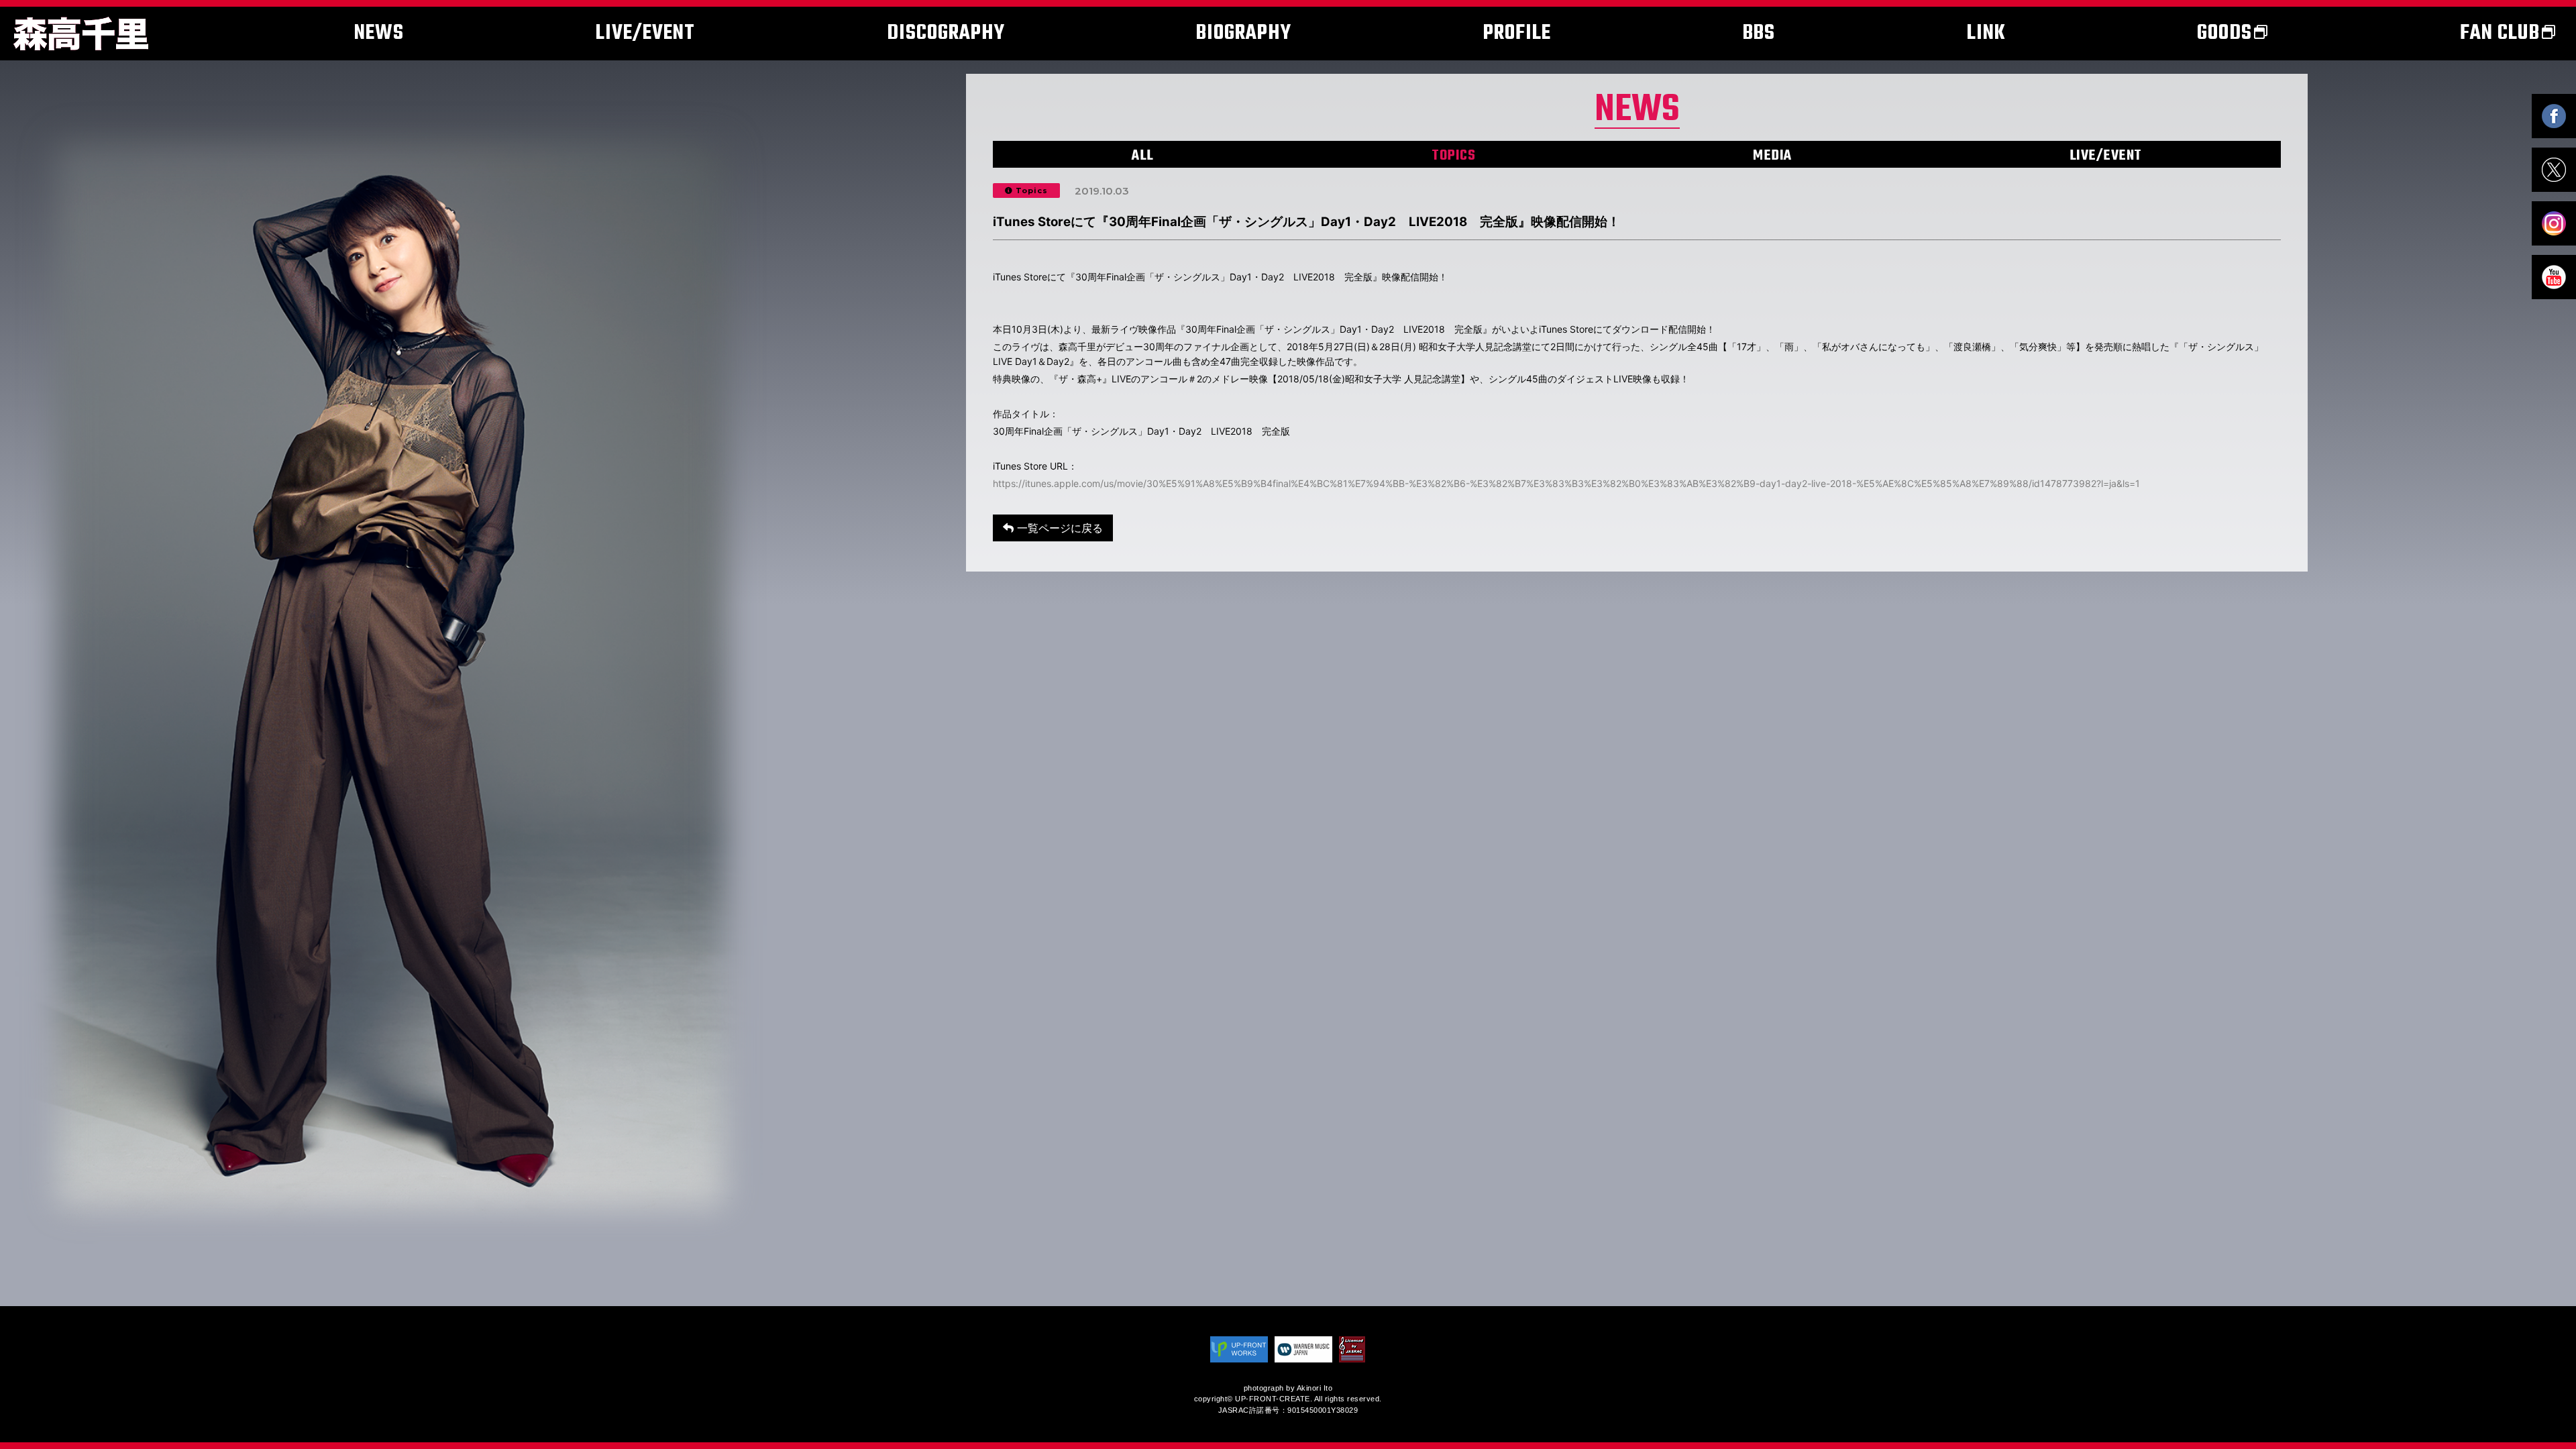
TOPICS (1453, 156)
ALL (1143, 156)
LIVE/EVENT (2106, 156)
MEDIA (1772, 156)
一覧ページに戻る (1058, 528)
